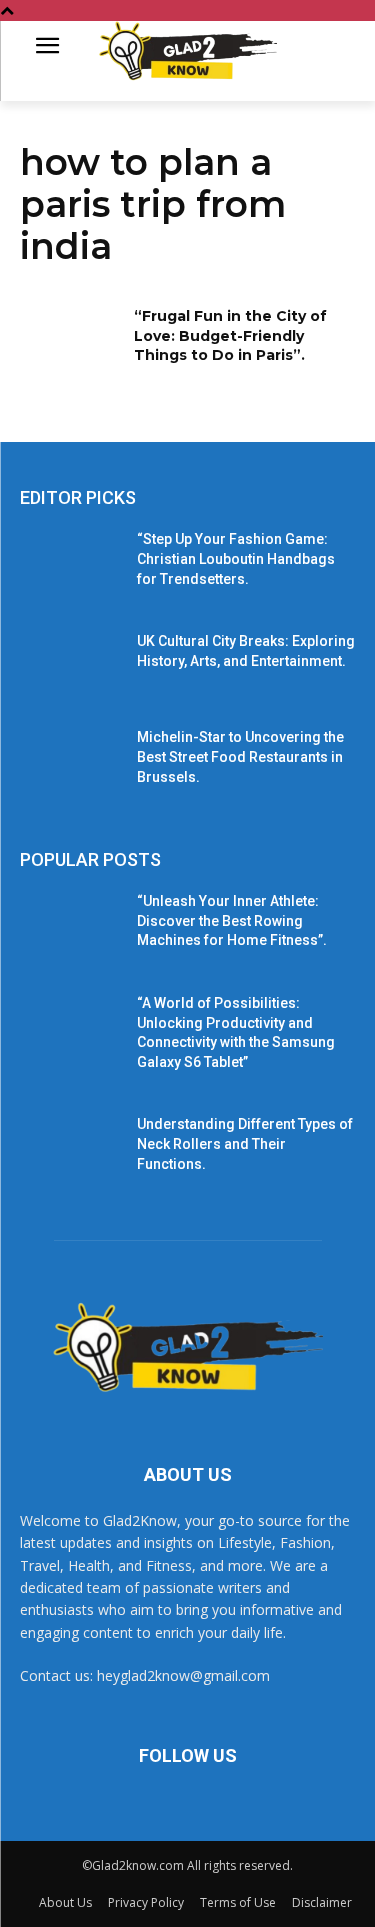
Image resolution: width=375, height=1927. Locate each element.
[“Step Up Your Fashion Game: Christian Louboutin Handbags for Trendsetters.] (70, 565)
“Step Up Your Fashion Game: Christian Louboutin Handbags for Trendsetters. (236, 558)
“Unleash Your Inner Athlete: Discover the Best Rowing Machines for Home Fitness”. (232, 920)
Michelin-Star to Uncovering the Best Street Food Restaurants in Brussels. (240, 756)
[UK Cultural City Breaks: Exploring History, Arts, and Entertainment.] (70, 667)
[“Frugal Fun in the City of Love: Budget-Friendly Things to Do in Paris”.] (70, 342)
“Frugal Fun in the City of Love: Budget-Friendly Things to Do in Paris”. (230, 335)
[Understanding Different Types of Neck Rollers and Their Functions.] (70, 1150)
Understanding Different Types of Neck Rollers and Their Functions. (245, 1143)
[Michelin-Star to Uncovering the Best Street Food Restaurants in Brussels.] (70, 763)
